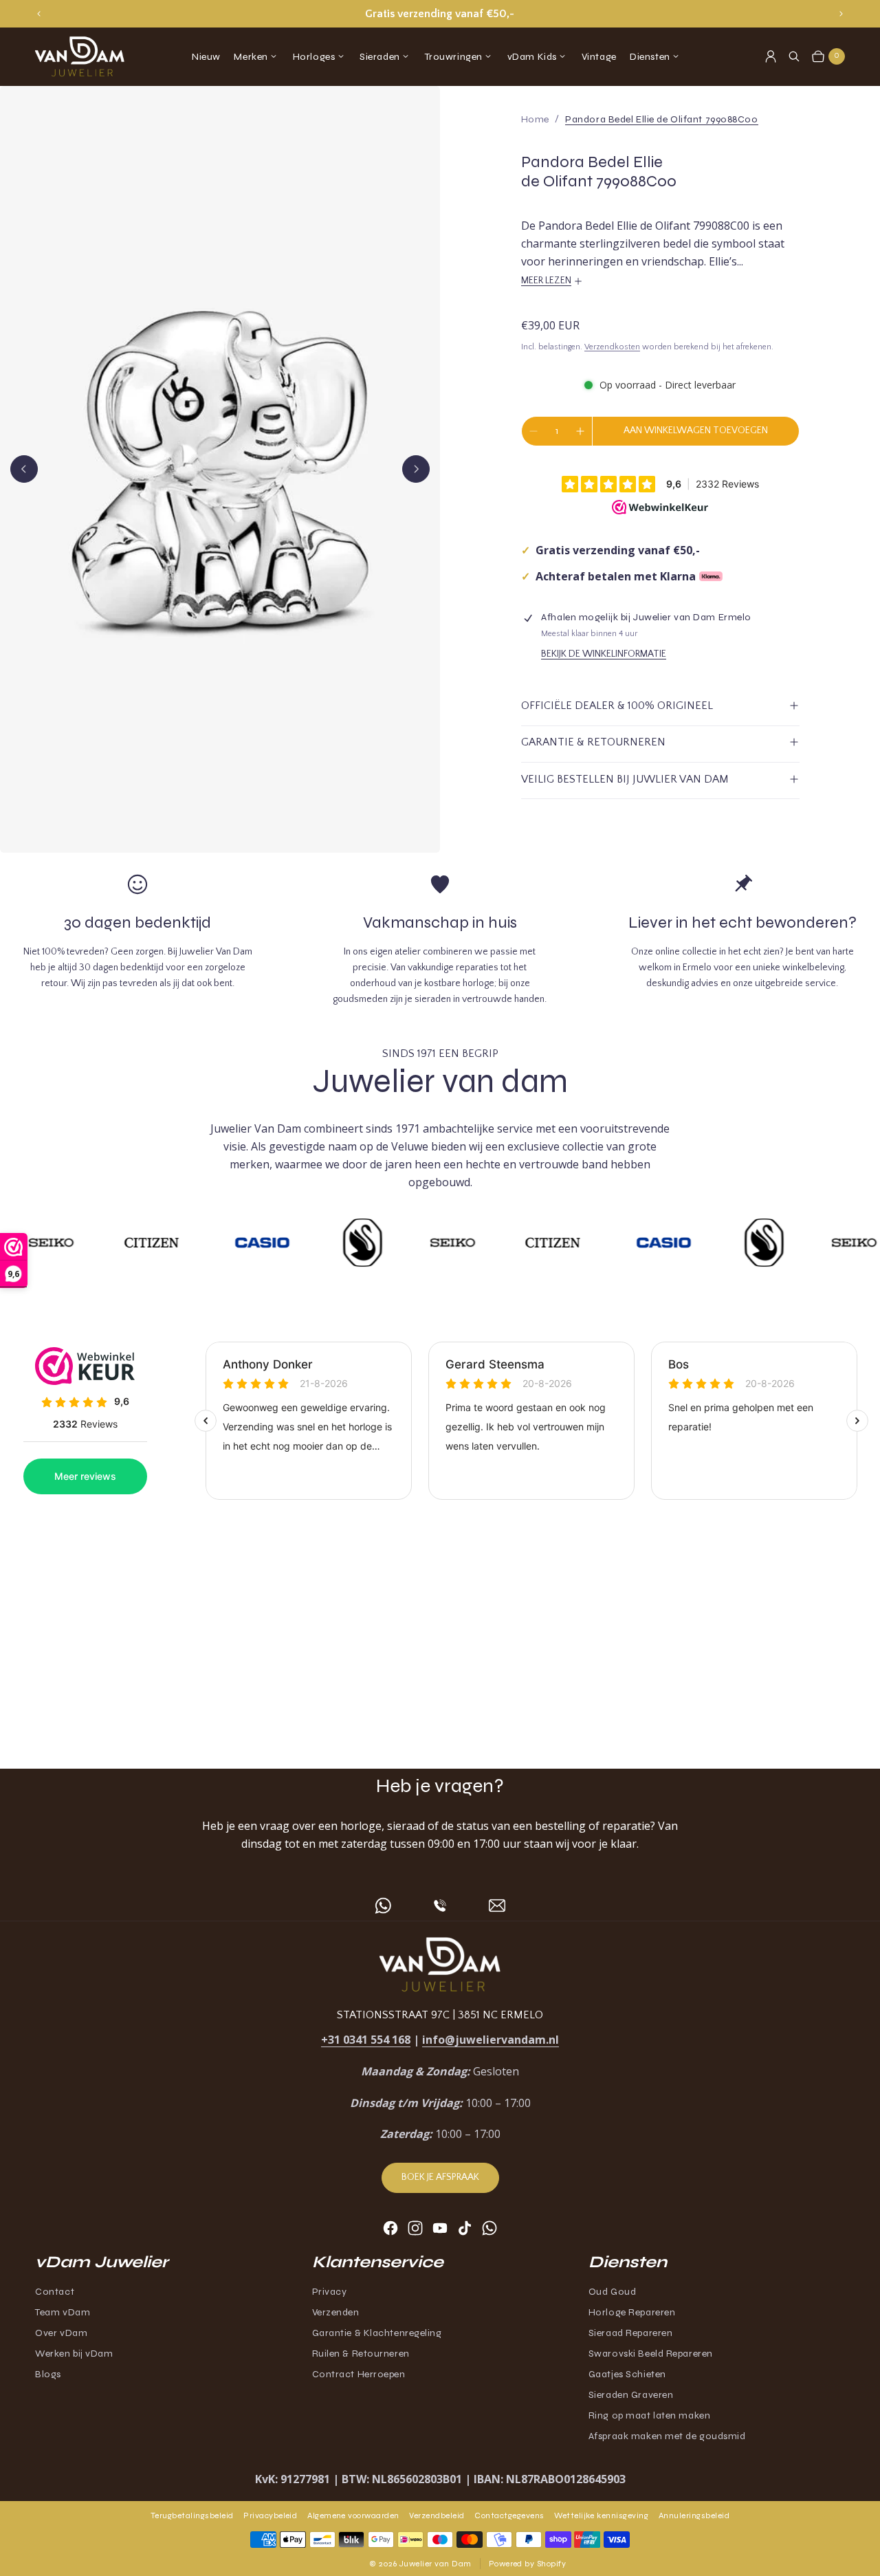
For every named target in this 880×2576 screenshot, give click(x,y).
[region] (440, 14)
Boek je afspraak (440, 2177)
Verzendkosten (612, 347)
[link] (661, 119)
